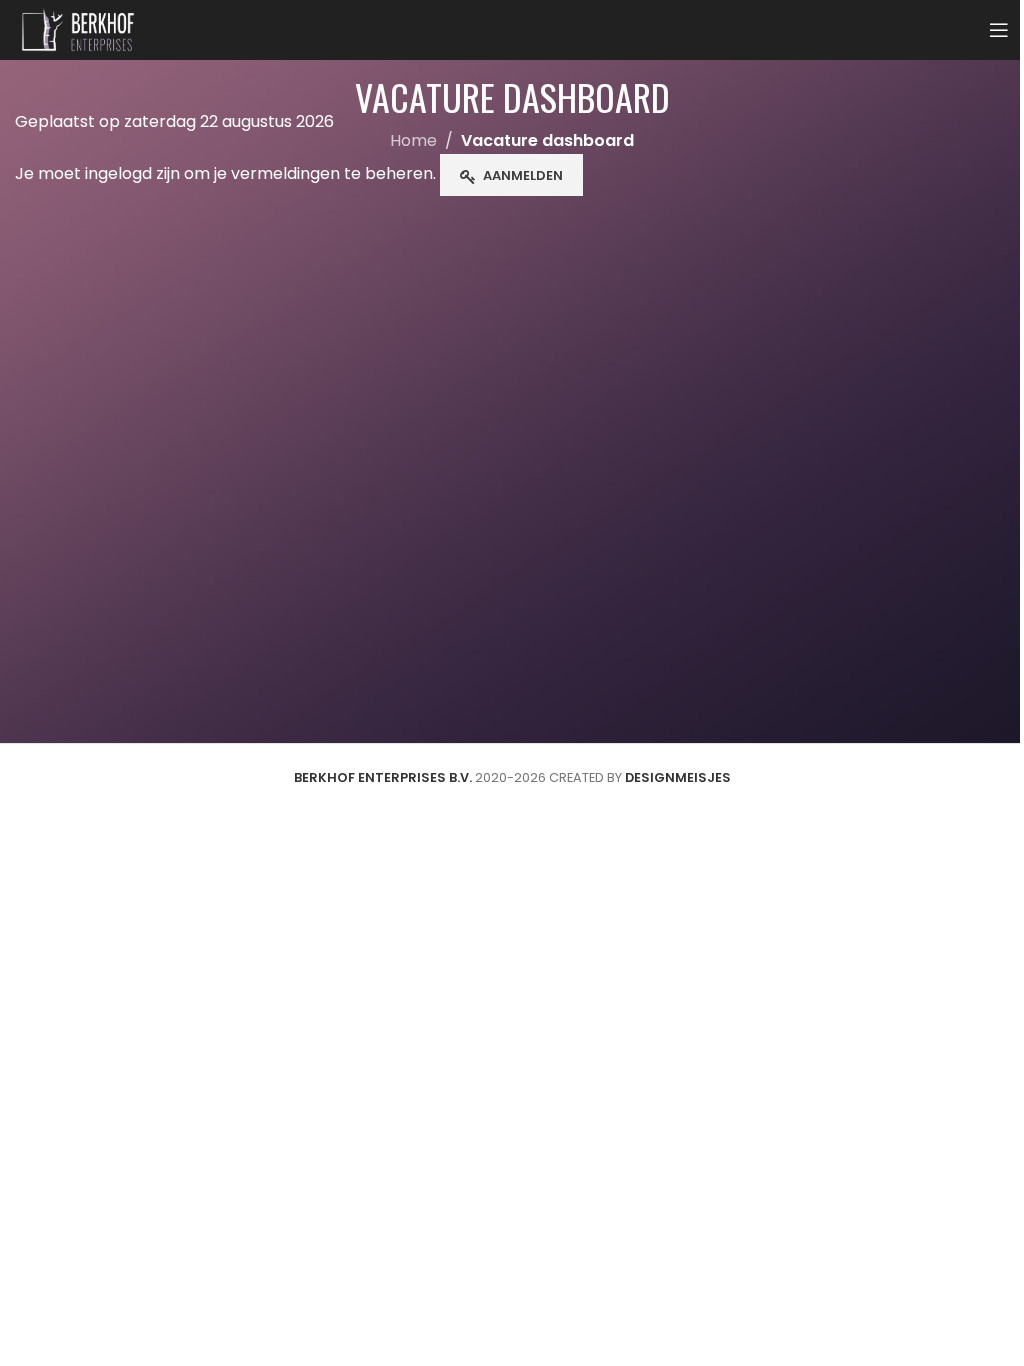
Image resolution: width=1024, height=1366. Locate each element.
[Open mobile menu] (999, 30)
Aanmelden (523, 175)
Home (413, 140)
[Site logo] (78, 28)
